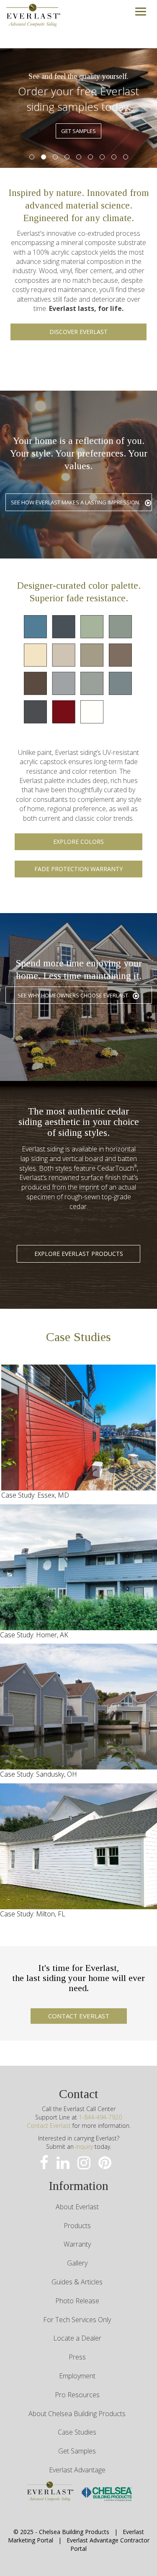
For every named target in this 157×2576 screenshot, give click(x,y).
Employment (77, 2376)
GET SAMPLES (78, 131)
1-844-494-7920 (100, 2117)
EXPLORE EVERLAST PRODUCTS (79, 1254)
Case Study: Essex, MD (35, 1495)
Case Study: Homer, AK (34, 1635)
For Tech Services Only (77, 2320)
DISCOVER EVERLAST (78, 332)
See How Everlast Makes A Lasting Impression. (76, 502)
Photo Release (77, 2301)
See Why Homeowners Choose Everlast (73, 995)
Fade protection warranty (78, 869)
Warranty (77, 2244)
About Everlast (77, 2207)
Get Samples (77, 2451)
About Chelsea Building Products (77, 2414)
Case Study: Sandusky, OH (39, 1774)
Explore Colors (78, 842)
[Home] (33, 14)
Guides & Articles (77, 2282)
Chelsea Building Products (74, 2532)
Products (77, 2226)
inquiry (84, 2147)
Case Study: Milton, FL (33, 1914)
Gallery (77, 2263)
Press (77, 2357)
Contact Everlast (49, 2126)
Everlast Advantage (77, 2470)
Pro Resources (77, 2395)
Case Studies (77, 2432)
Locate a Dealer (77, 2338)
